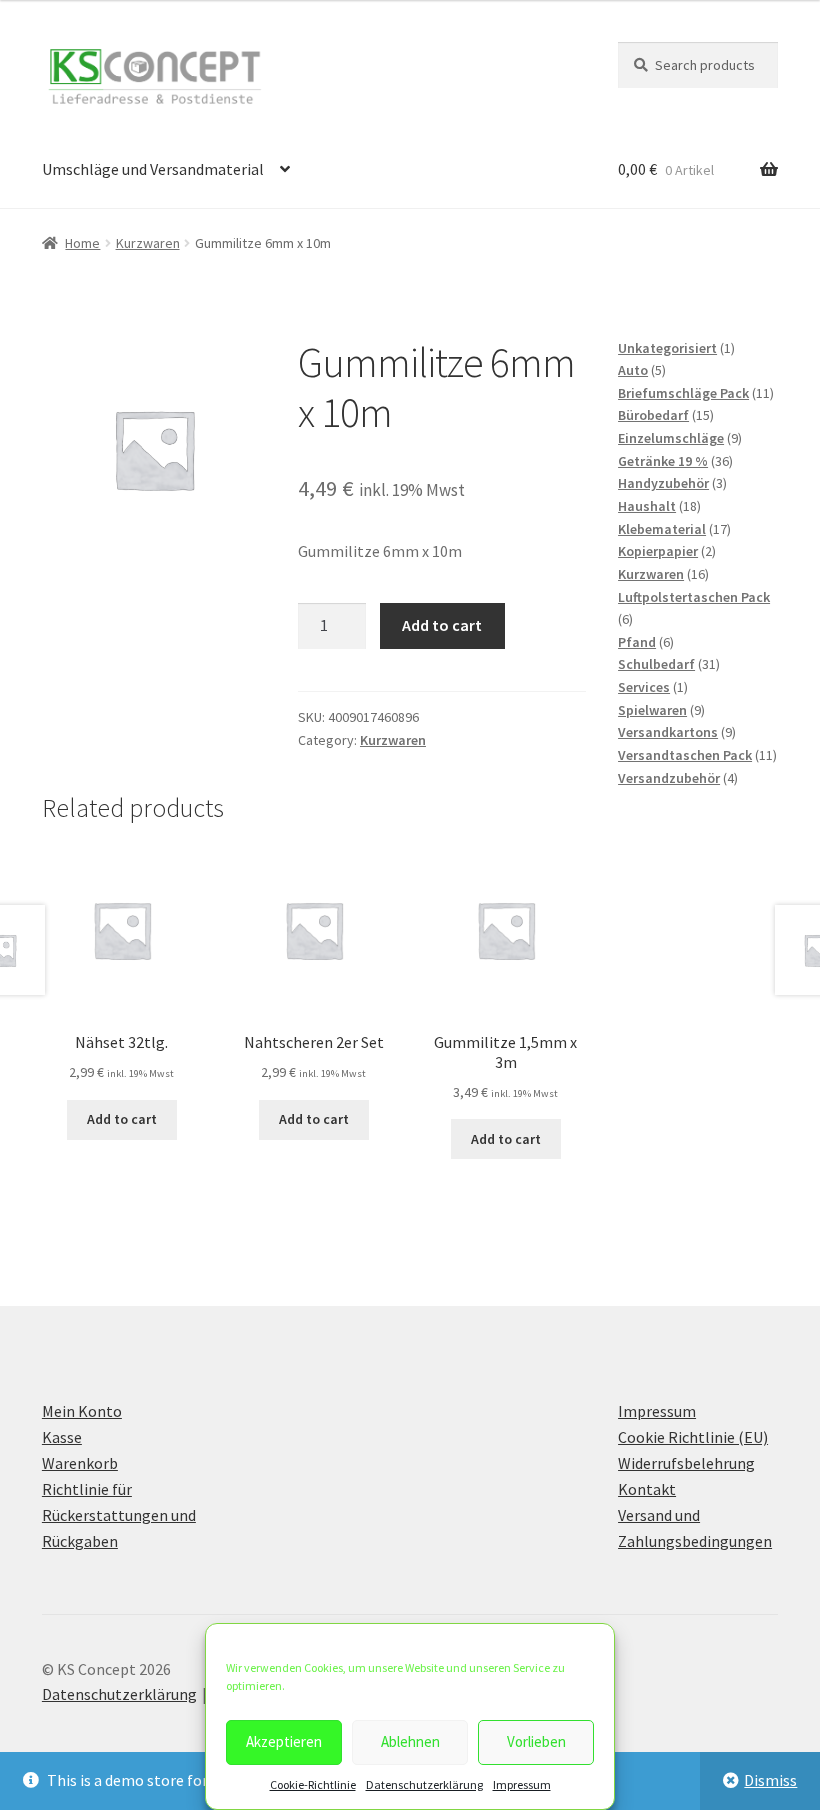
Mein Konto (82, 1411)
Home (82, 243)
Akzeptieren (284, 1741)
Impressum (522, 1784)
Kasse (62, 1437)
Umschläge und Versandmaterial (153, 169)
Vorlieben (536, 1741)
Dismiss (770, 1780)
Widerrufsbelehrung (686, 1463)
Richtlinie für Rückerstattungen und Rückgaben (119, 1515)
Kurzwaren (148, 243)
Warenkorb (80, 1463)
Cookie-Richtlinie (313, 1784)
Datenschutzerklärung (424, 1784)
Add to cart (442, 625)
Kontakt (647, 1489)
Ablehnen (410, 1741)
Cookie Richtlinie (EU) (693, 1437)
